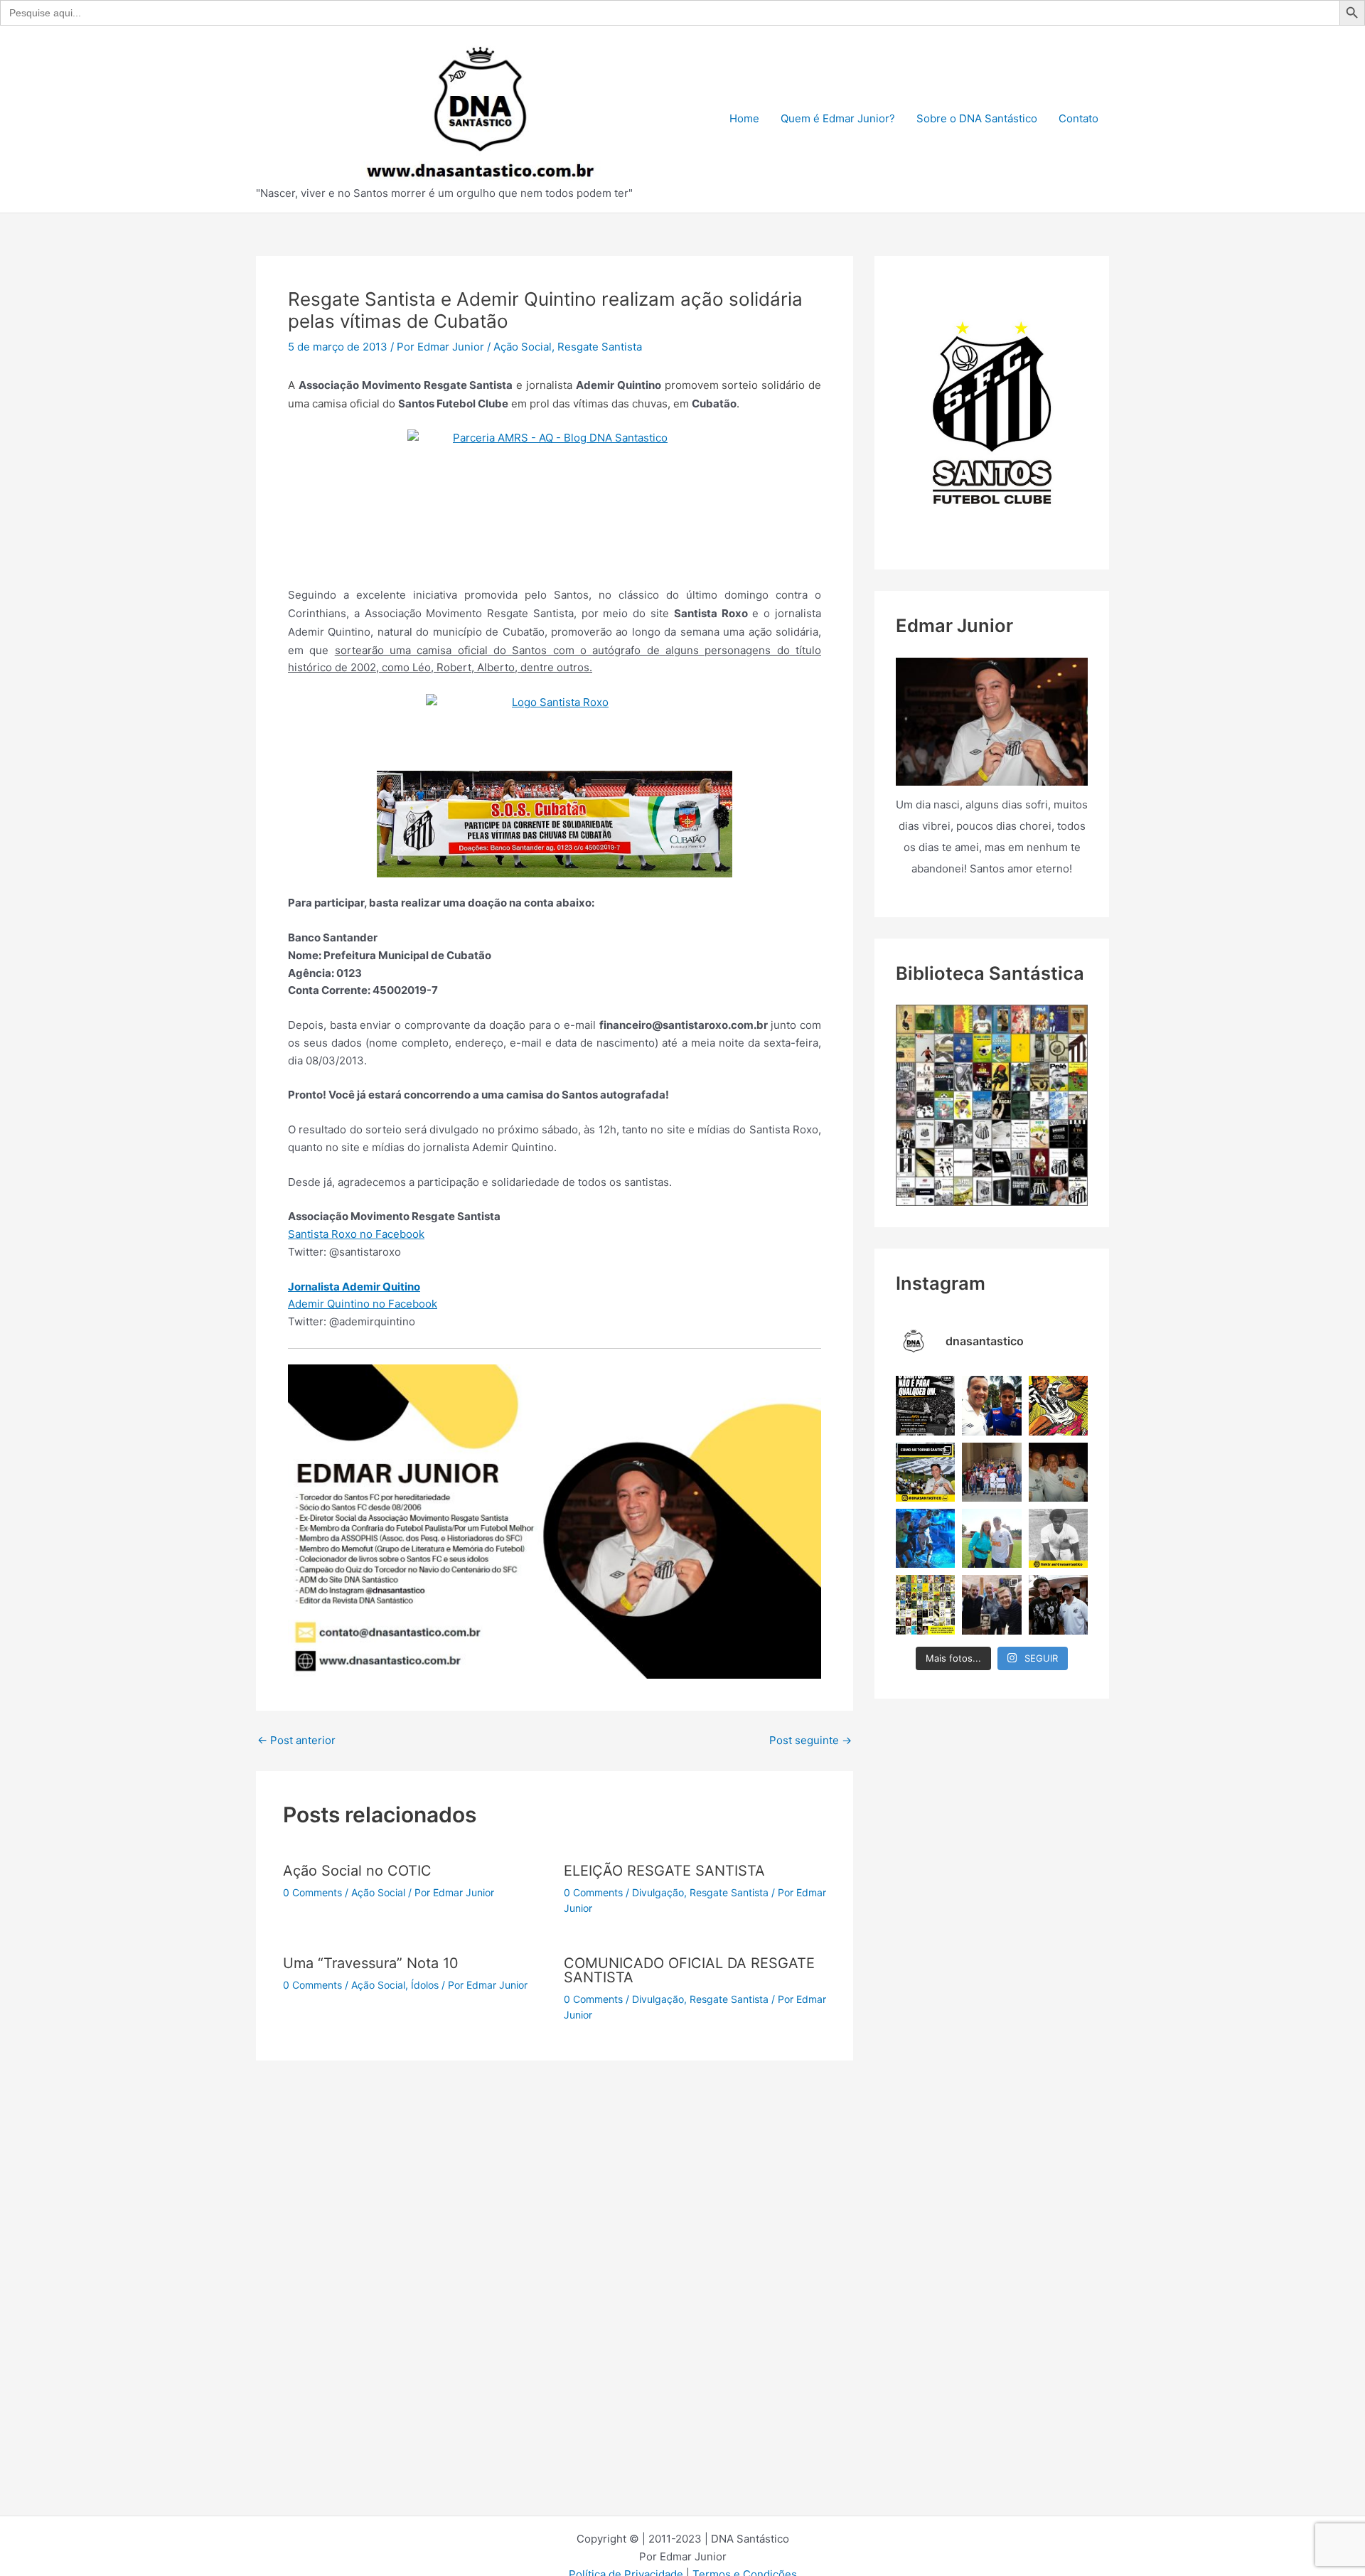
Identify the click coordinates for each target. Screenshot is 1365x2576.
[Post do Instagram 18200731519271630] (925, 1538)
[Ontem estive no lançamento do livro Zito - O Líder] (991, 1604)
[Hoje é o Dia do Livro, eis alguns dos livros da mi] (925, 1604)
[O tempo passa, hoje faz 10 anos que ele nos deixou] (1058, 1604)
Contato (1078, 118)
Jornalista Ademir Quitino (354, 1287)
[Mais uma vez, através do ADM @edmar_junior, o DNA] (991, 1472)
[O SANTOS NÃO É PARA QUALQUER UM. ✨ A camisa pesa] (925, 1405)
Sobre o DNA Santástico (977, 118)
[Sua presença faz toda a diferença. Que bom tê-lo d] (991, 1405)
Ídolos (425, 1985)
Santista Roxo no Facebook (356, 1234)
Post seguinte (810, 1740)
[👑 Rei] (1058, 1405)
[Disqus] (555, 2238)
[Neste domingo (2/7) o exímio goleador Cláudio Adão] (1058, 1538)
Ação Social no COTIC (357, 1871)
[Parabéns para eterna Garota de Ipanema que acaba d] (991, 1538)
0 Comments (312, 1892)
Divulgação (658, 1892)
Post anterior (296, 1740)
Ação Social (523, 347)
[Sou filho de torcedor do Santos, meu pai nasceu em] (925, 1472)
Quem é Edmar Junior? (838, 118)
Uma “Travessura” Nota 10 (371, 1963)
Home (744, 118)
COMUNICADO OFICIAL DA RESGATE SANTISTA (689, 1970)
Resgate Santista (600, 347)
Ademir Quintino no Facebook (363, 1304)
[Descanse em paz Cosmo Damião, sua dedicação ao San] (1058, 1472)
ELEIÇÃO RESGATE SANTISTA (664, 1871)
